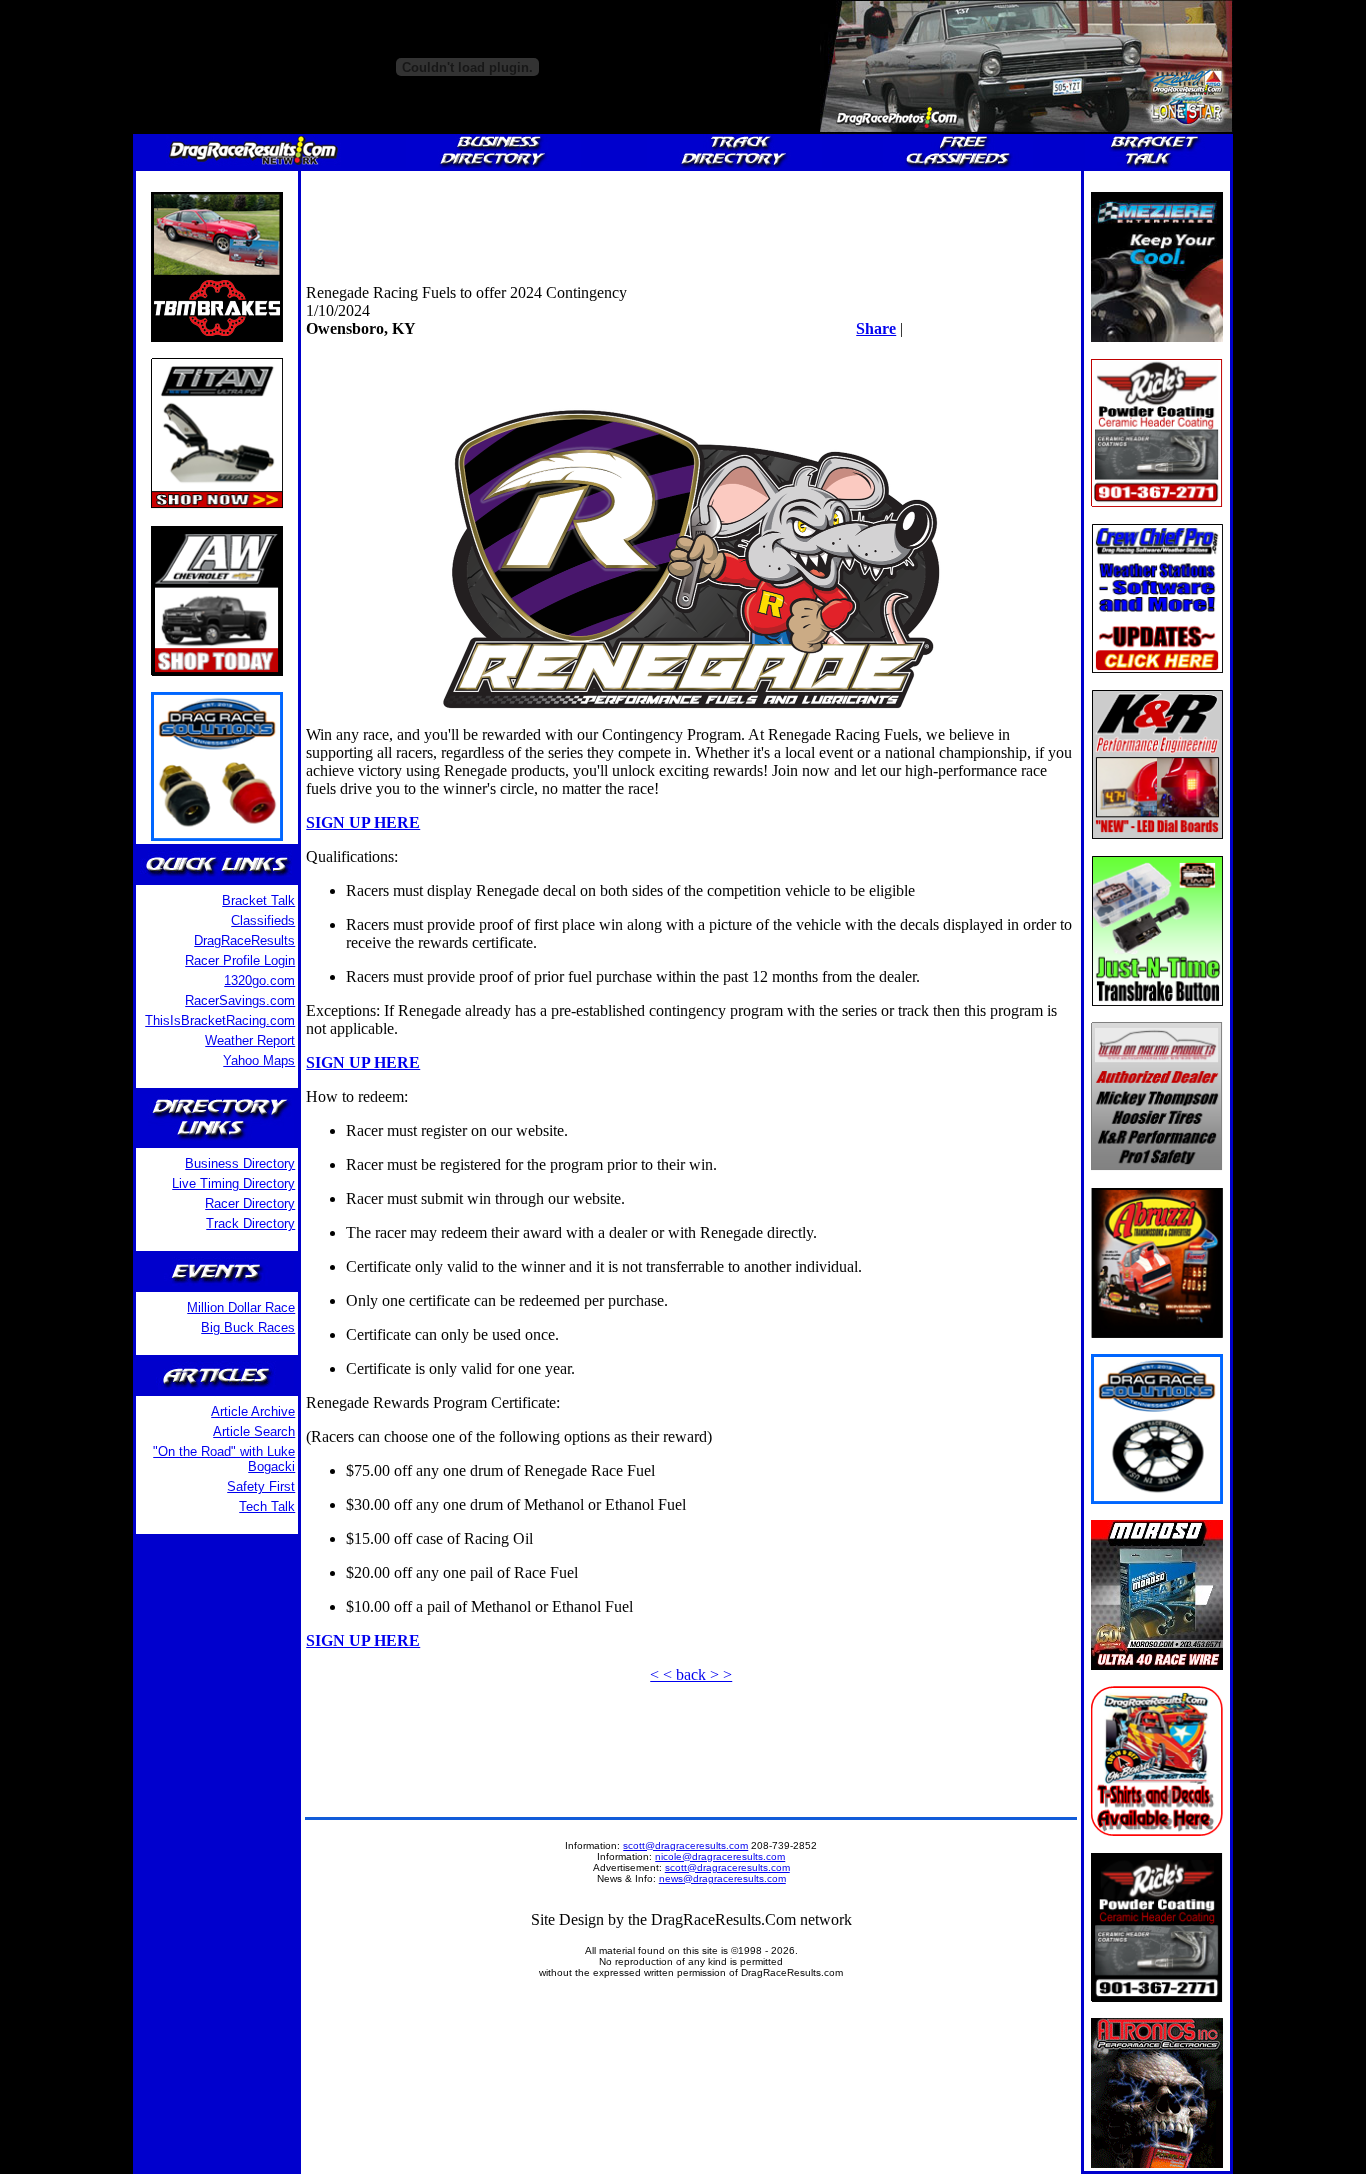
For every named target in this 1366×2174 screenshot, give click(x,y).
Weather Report (250, 1040)
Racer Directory (250, 1203)
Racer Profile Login (240, 960)
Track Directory (250, 1223)
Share (876, 328)
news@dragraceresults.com (722, 1878)
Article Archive (253, 1411)
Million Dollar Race (241, 1307)
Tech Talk (267, 1506)
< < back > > (691, 1674)
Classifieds (263, 920)
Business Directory (240, 1163)
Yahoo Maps (259, 1060)
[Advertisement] (691, 221)
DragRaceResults (244, 940)
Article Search (254, 1431)
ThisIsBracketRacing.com (220, 1020)
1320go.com (259, 980)
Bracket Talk (258, 900)
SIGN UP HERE (363, 822)
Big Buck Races (248, 1327)
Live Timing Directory (233, 1183)
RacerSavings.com (240, 1000)
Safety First (261, 1486)
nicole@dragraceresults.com (720, 1856)
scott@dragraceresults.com (685, 1845)
